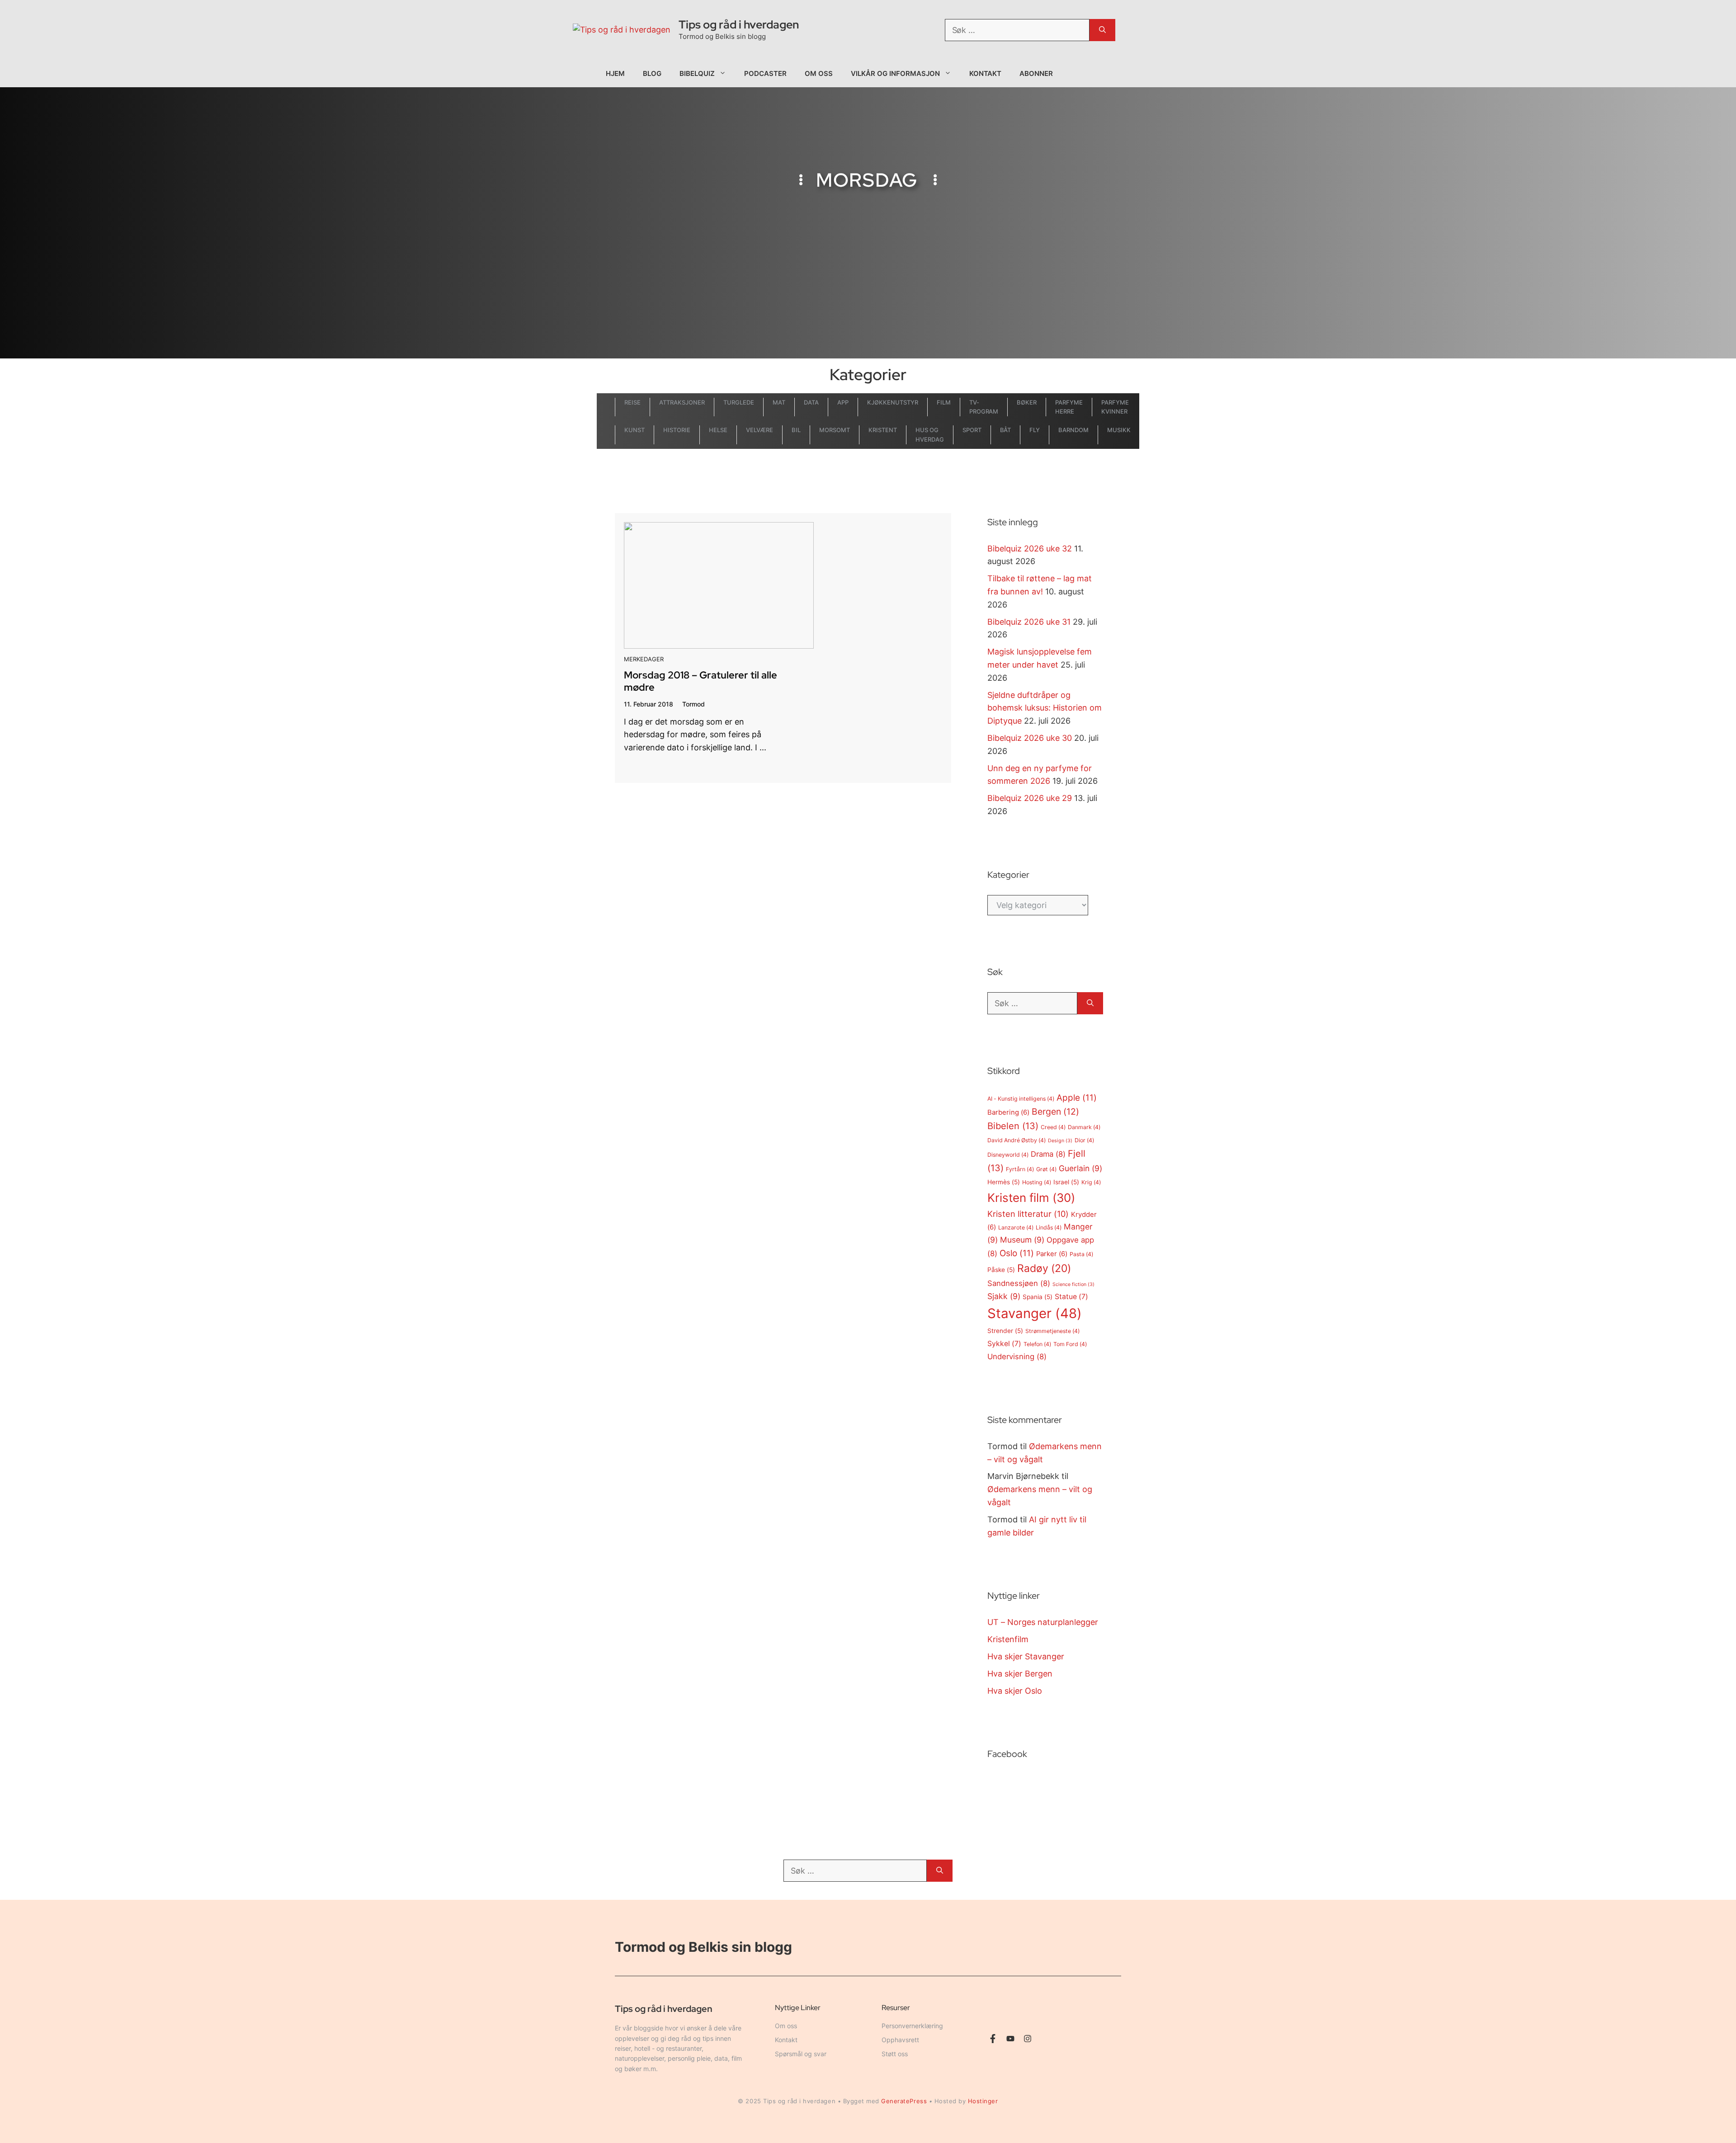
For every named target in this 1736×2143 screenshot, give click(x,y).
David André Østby (1017, 1140)
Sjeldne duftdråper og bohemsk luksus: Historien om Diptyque (1045, 708)
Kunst (634, 430)
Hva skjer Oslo (1015, 1691)
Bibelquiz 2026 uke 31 (1029, 622)
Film (944, 402)
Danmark (1084, 1127)
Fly (1035, 430)
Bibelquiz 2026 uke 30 (1030, 738)
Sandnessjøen (1019, 1283)
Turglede (739, 402)
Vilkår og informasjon (895, 73)
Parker (1052, 1254)
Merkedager (644, 659)
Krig (1091, 1182)
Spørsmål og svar (801, 2054)
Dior (1084, 1140)
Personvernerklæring (912, 2026)
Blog (652, 73)
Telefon (1037, 1344)
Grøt (1046, 1169)
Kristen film (1031, 1198)
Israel (1066, 1182)
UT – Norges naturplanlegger (1043, 1622)
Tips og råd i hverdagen (739, 25)
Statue (1071, 1297)
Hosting (1037, 1182)
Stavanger (1035, 1313)
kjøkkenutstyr (893, 402)
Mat (779, 402)
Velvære (759, 430)
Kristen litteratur (1028, 1214)
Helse (718, 430)
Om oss (819, 73)
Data (811, 402)
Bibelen (1013, 1126)
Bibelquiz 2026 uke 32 (1030, 549)
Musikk (1119, 430)
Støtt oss (895, 2054)
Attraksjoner (682, 402)
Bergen (1055, 1112)
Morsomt (835, 430)
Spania (1038, 1297)
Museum (1022, 1240)
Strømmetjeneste (1052, 1331)
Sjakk (1004, 1296)
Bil (796, 430)
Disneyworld (1008, 1155)
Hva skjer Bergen (1020, 1674)
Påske (1001, 1270)
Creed (1053, 1127)
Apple (1077, 1098)
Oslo (1017, 1253)
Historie (677, 430)
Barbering (1008, 1112)
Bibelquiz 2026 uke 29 (1030, 798)
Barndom (1073, 430)
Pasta (1081, 1254)
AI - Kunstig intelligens (1021, 1099)
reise (632, 402)
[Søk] (1102, 30)
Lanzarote (1016, 1227)
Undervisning (1017, 1356)
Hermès (1004, 1182)
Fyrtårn (1020, 1169)
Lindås (1049, 1227)
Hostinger (983, 2101)
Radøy (1044, 1268)
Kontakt (986, 73)
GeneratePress (904, 2101)
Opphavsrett (900, 2040)
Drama (1048, 1154)
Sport (972, 430)
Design (1060, 1141)
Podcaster (765, 73)
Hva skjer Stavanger (1026, 1656)
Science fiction (1073, 1284)
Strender (1005, 1331)
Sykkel (1004, 1344)
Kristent (883, 430)
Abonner (1036, 73)
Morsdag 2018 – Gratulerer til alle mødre (701, 681)
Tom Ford (1070, 1344)
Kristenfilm (1008, 1639)
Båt (1006, 430)
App (843, 402)
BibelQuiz (697, 73)
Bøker (1027, 402)
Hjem (615, 73)
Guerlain (1080, 1168)
